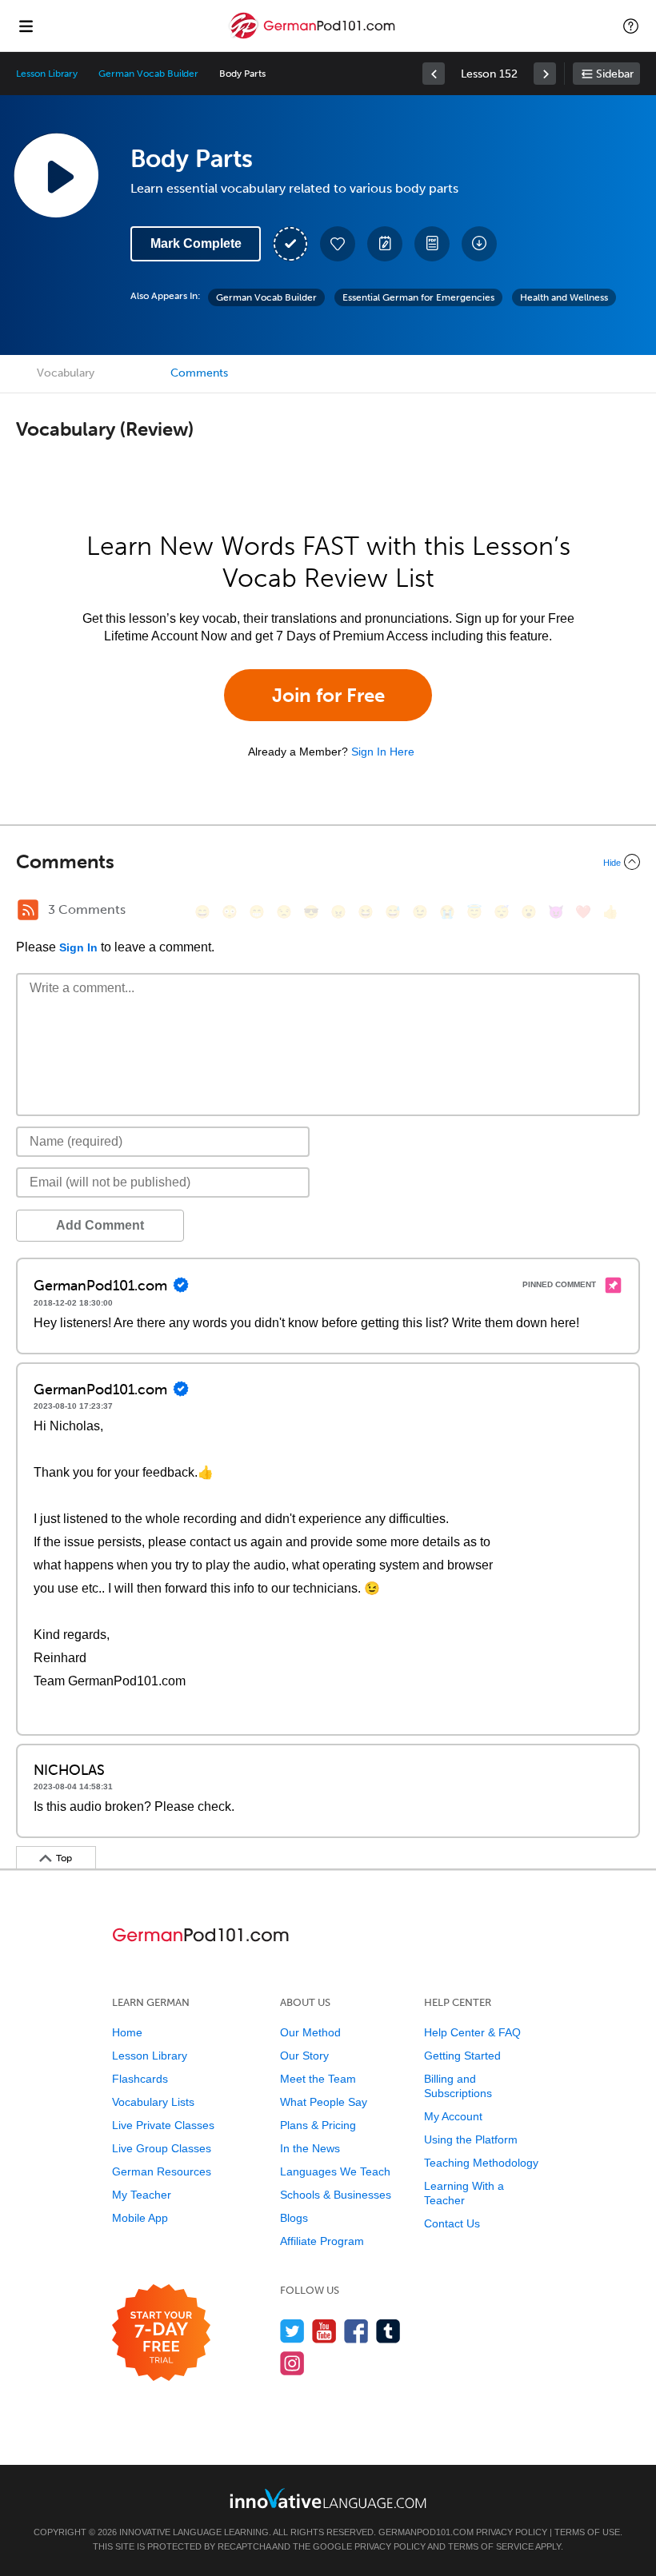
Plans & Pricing (318, 2125)
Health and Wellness (564, 297)
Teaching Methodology (481, 2163)
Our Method (310, 2032)
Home (127, 2032)
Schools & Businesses (336, 2195)
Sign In (78, 947)
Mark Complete (196, 243)
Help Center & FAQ (472, 2032)
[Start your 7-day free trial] (161, 2333)
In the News (310, 2148)
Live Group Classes (162, 2148)
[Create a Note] (385, 244)
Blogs (294, 2218)
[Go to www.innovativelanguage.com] (328, 2498)
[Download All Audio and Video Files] (479, 244)
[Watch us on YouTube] (324, 2331)
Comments (199, 373)
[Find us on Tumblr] (388, 2331)
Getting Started (462, 2056)
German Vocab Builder (148, 74)
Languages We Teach (335, 2171)
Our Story (304, 2056)
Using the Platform (471, 2139)
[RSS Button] (28, 910)
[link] (434, 74)
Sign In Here (383, 752)
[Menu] (26, 26)
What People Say (324, 2102)
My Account (453, 2116)
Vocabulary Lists (153, 2102)
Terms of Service (491, 2546)
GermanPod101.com (426, 2532)
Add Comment (100, 1225)
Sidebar (615, 74)
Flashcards (140, 2079)
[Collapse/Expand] (328, 862)
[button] (631, 26)
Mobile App (140, 2218)
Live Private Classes (163, 2125)
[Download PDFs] (432, 244)
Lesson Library (47, 74)
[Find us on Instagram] (292, 2363)
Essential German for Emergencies (418, 297)
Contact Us (452, 2223)
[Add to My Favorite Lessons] (338, 244)
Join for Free (328, 695)
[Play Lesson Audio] (56, 175)
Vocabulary (66, 373)
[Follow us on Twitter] (292, 2331)
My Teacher (142, 2195)
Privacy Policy (512, 2532)
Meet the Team (318, 2079)
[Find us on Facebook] (356, 2331)
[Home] (313, 37)
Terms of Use (587, 2532)
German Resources (162, 2171)
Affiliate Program (322, 2241)
